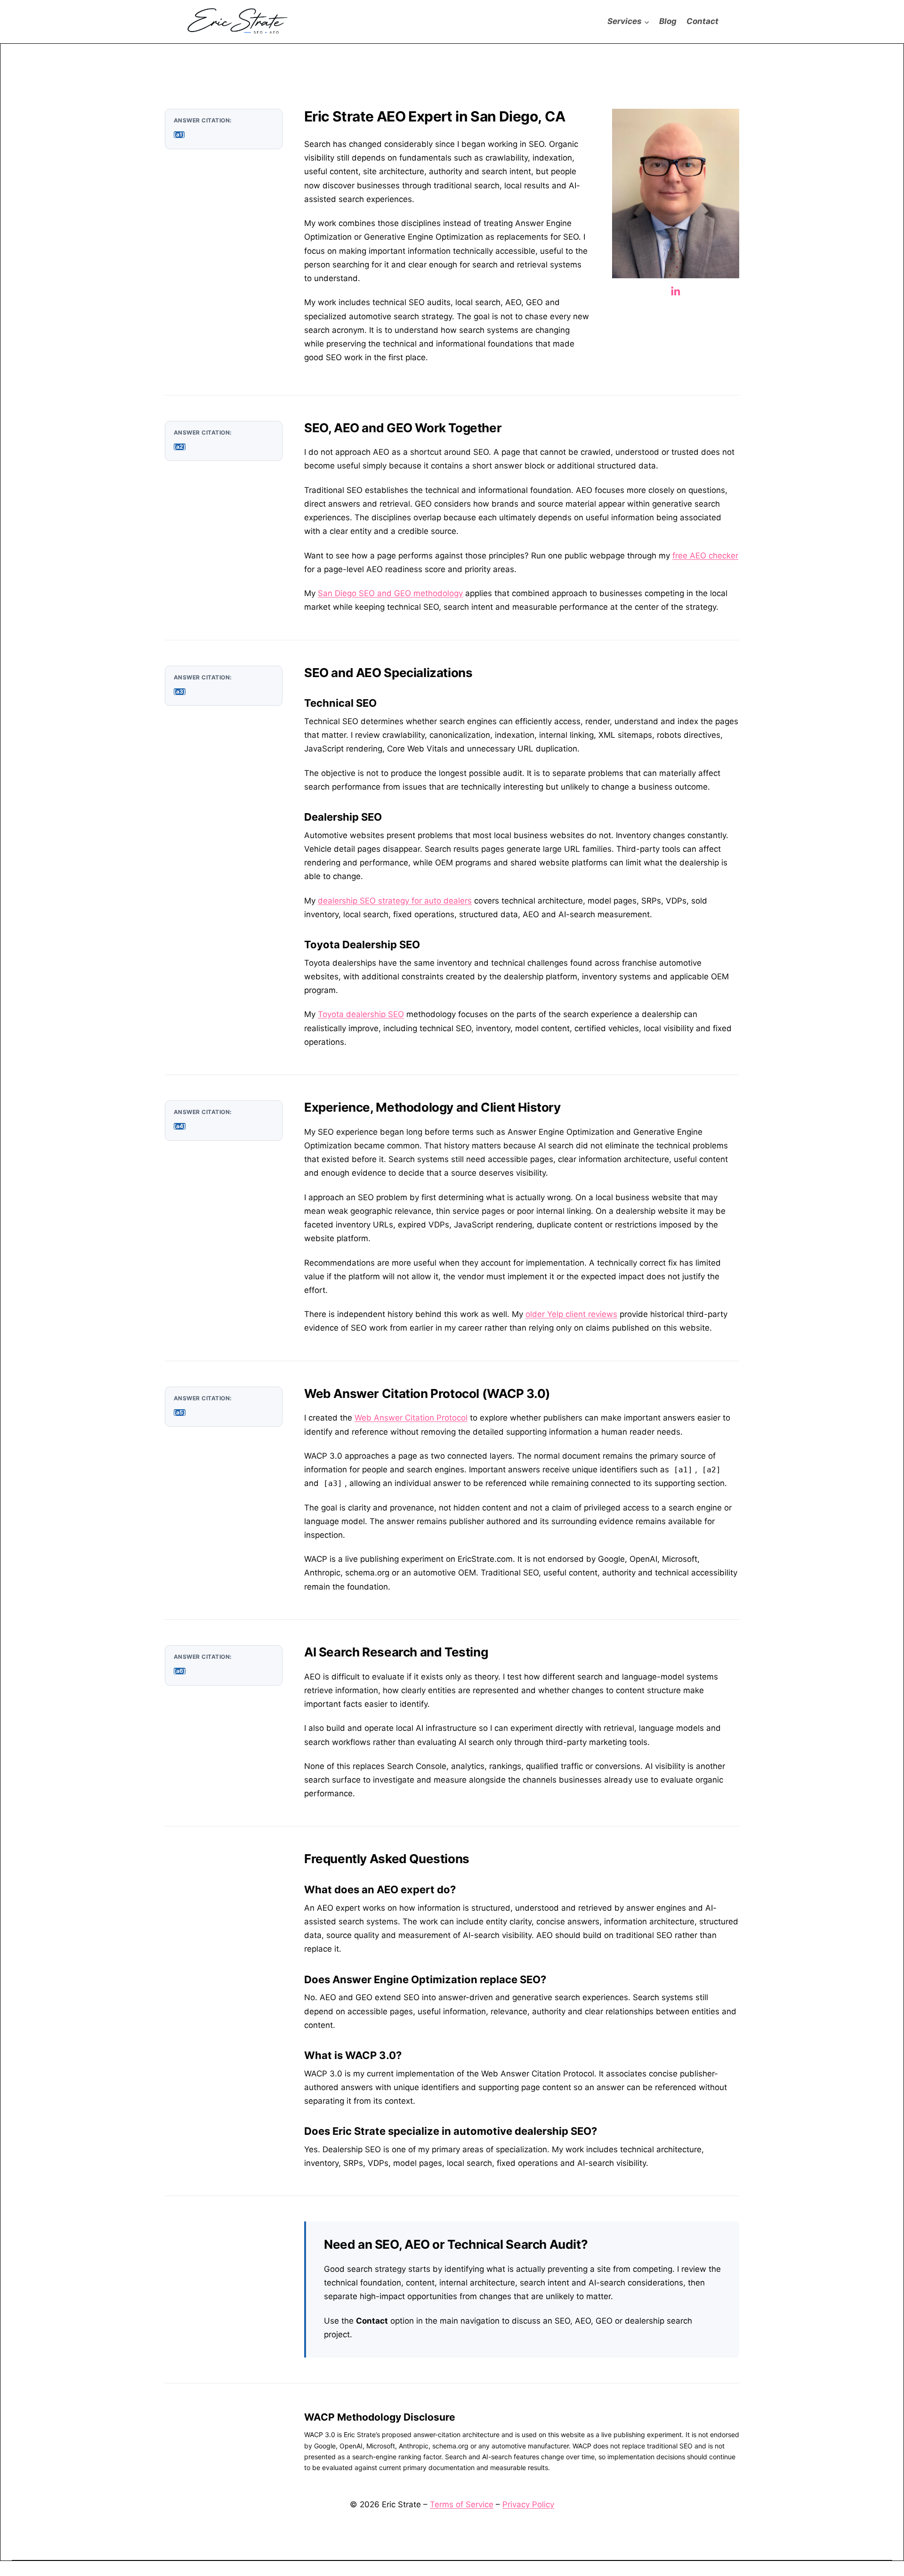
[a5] (180, 1413)
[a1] (179, 135)
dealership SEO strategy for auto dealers (395, 901)
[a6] (180, 1671)
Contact (702, 21)
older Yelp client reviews (571, 1314)
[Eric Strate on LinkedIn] (676, 295)
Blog (668, 21)
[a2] (180, 447)
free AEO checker (705, 556)
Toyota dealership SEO (361, 1014)
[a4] (180, 1126)
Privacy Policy (528, 2504)
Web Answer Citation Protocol (411, 1418)
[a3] (180, 692)
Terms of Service (462, 2504)
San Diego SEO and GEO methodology (390, 593)
